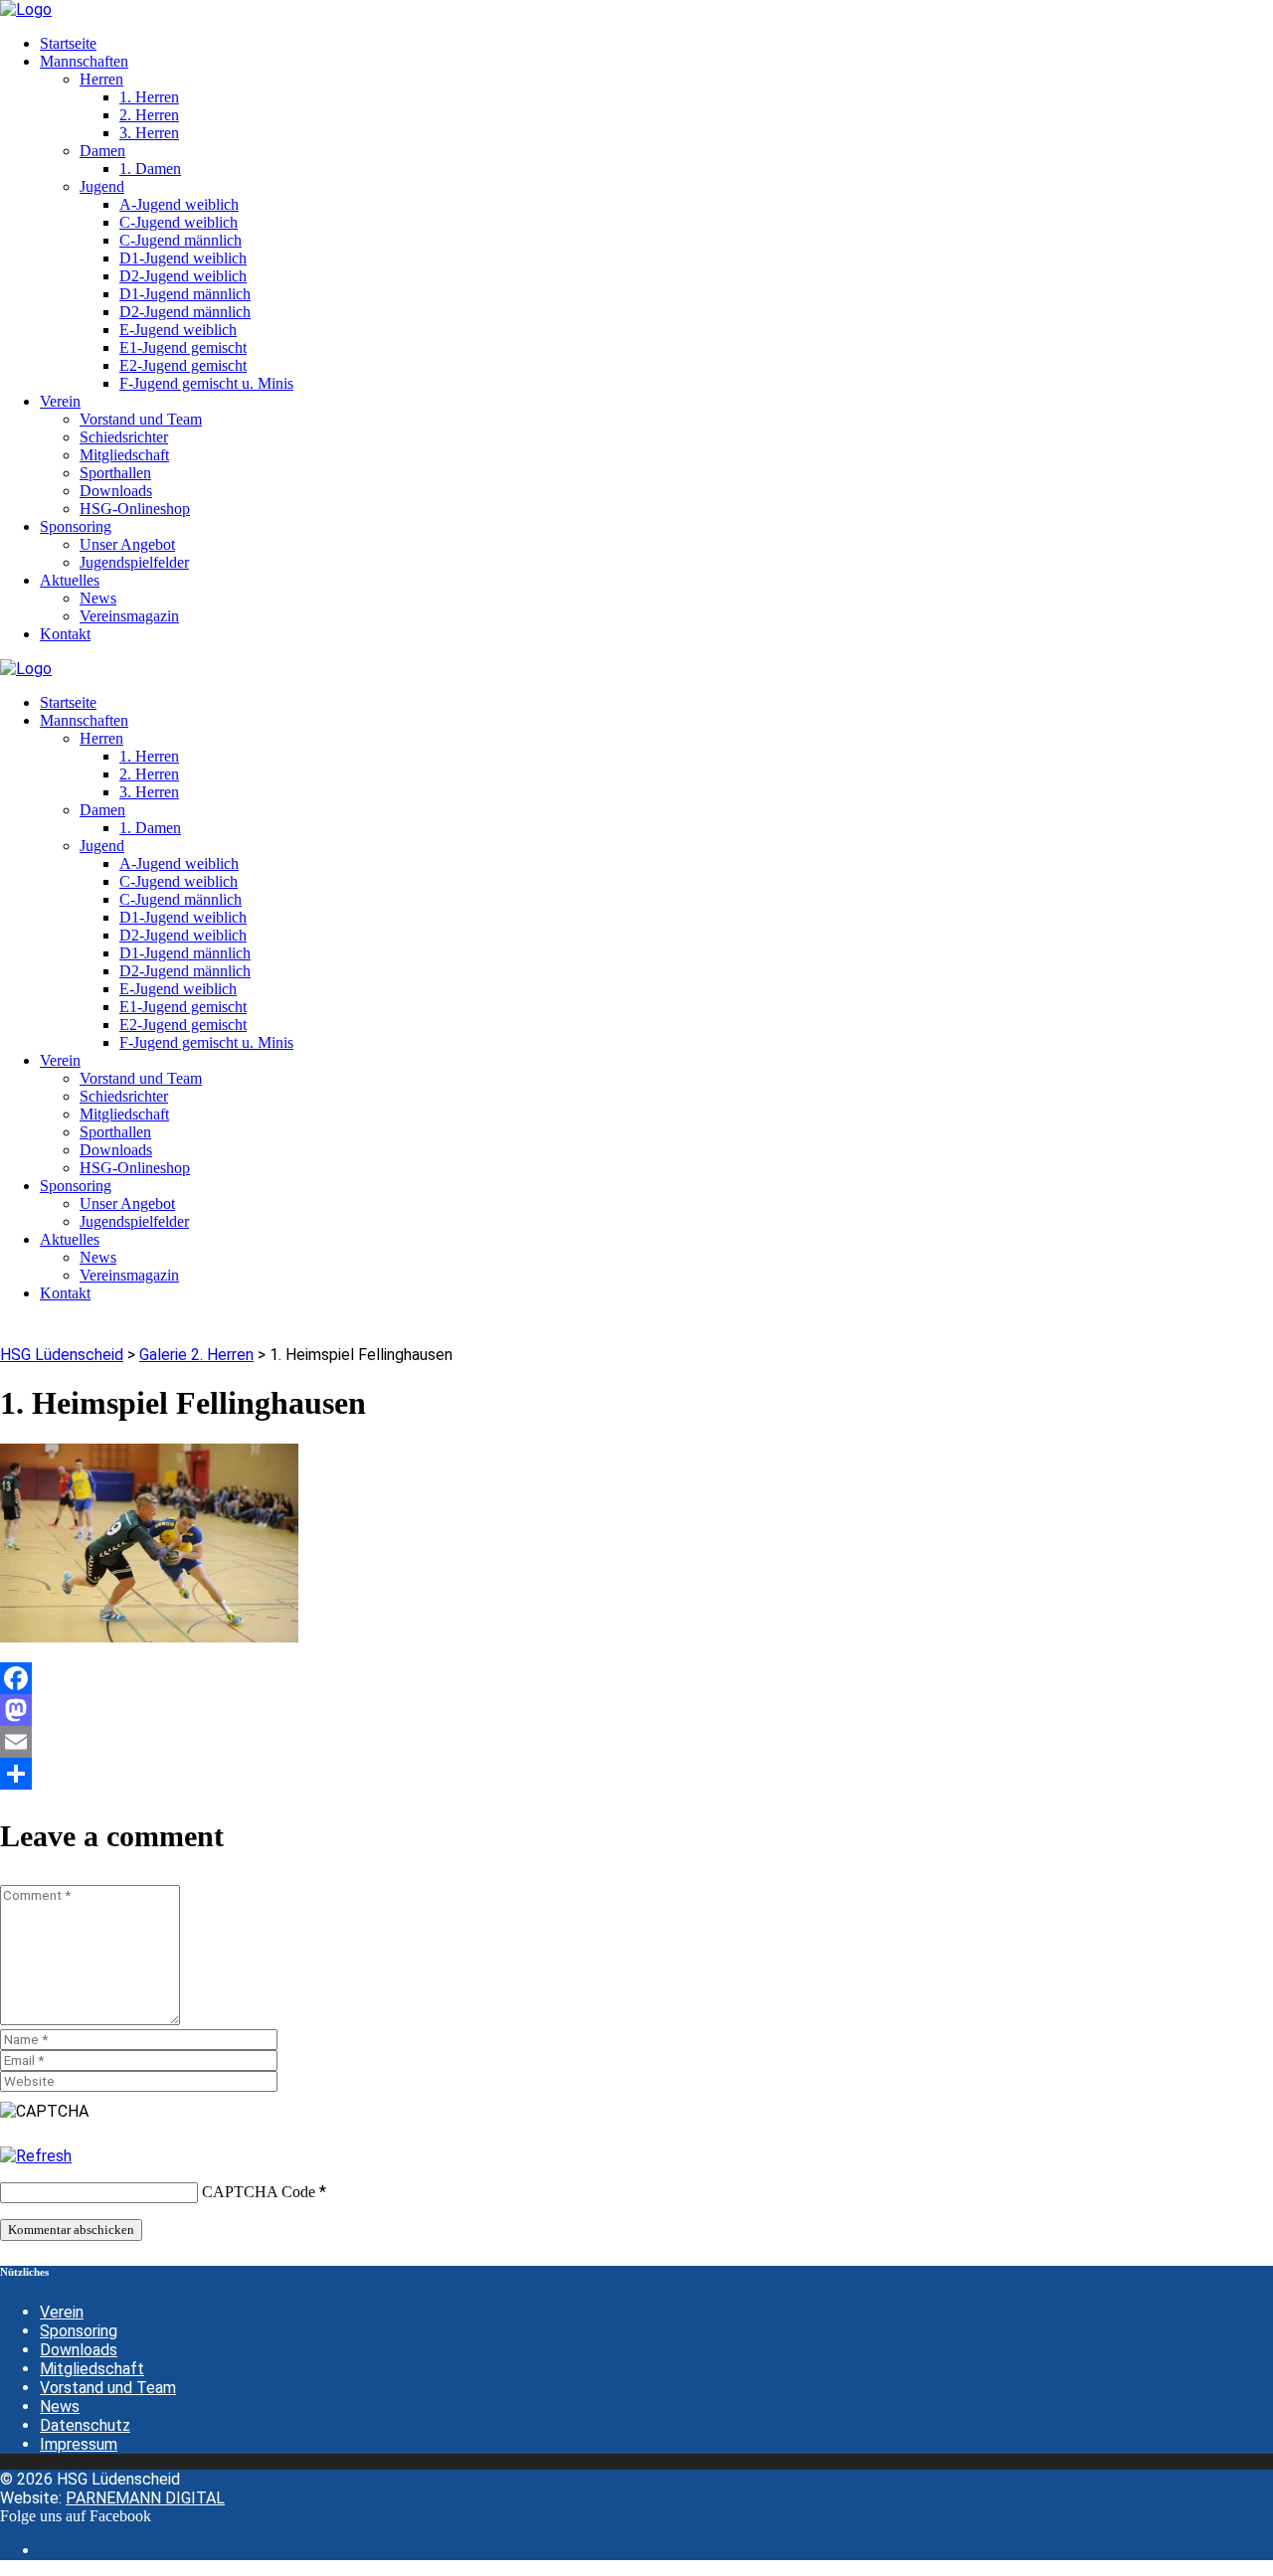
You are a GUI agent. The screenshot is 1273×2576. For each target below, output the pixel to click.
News (60, 2406)
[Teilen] (636, 1774)
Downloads (79, 2350)
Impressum (79, 2444)
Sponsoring (79, 2331)
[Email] (636, 1742)
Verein (62, 2312)
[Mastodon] (636, 1710)
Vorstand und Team (108, 2388)
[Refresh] (36, 2156)
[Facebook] (636, 1678)
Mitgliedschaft (92, 2369)
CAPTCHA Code (259, 2192)
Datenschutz (85, 2425)
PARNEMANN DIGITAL (145, 2498)
